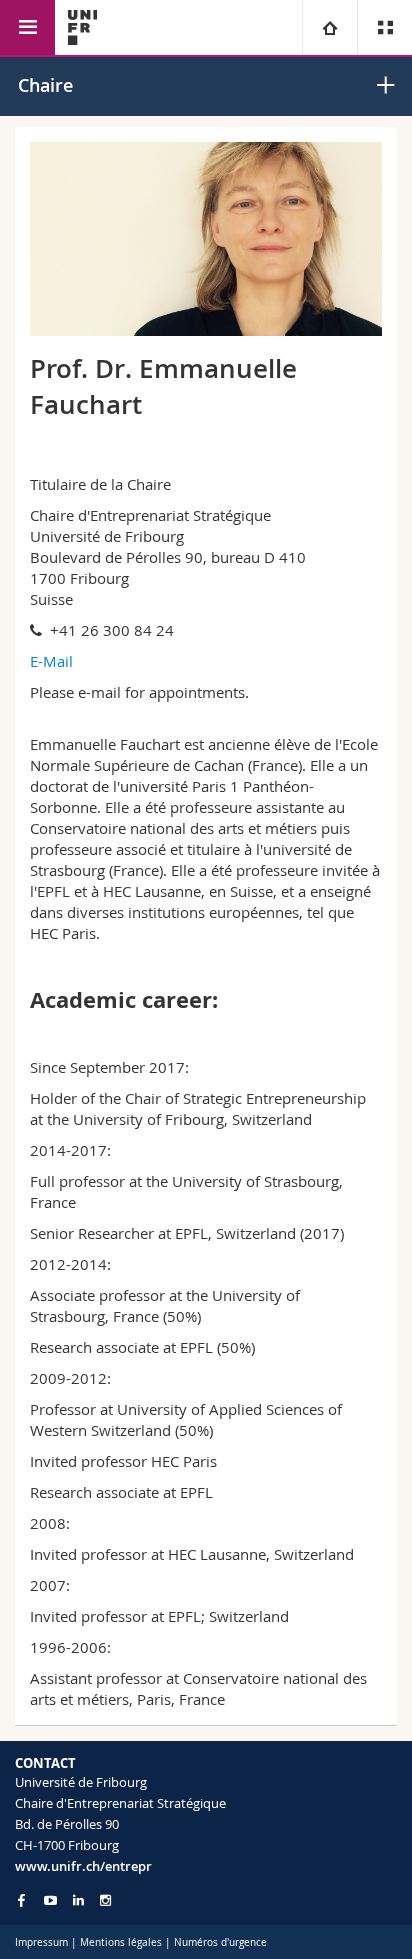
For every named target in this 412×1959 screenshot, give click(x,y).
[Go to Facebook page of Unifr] (21, 1900)
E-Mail (51, 661)
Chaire (45, 85)
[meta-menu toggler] (384, 27)
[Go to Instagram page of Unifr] (105, 1900)
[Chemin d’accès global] (329, 27)
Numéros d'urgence (220, 1942)
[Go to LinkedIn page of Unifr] (78, 1900)
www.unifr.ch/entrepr (83, 1866)
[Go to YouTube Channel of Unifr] (50, 1900)
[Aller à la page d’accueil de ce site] (82, 27)
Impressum (41, 1942)
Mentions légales (121, 1942)
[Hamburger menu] (27, 27)
